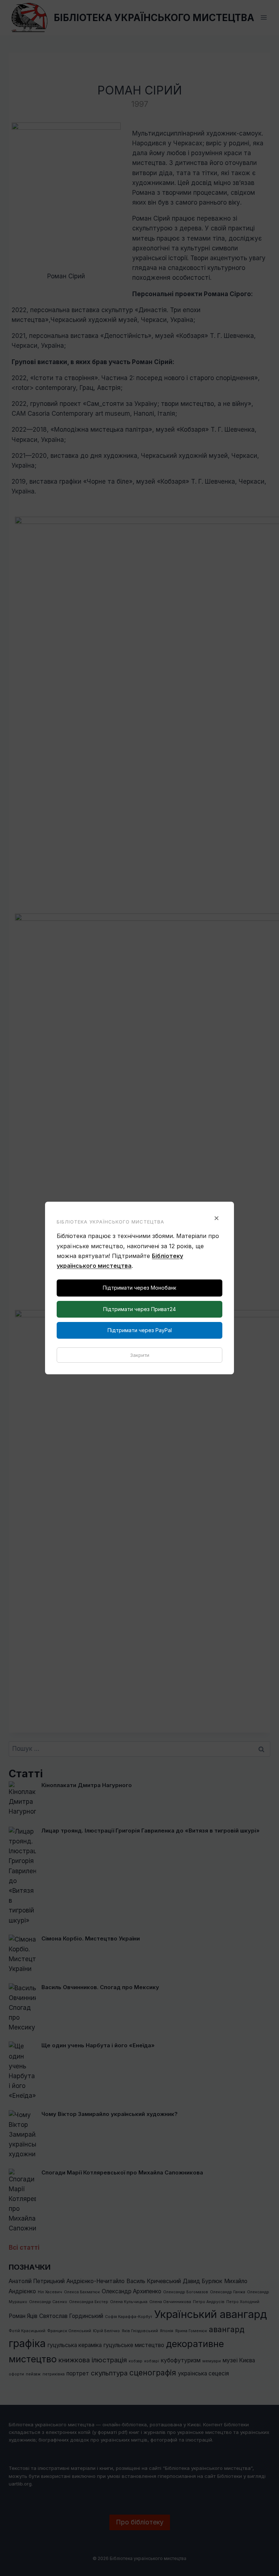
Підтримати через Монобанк (139, 1288)
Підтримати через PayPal (140, 1330)
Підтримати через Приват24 (139, 1309)
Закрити (140, 1355)
